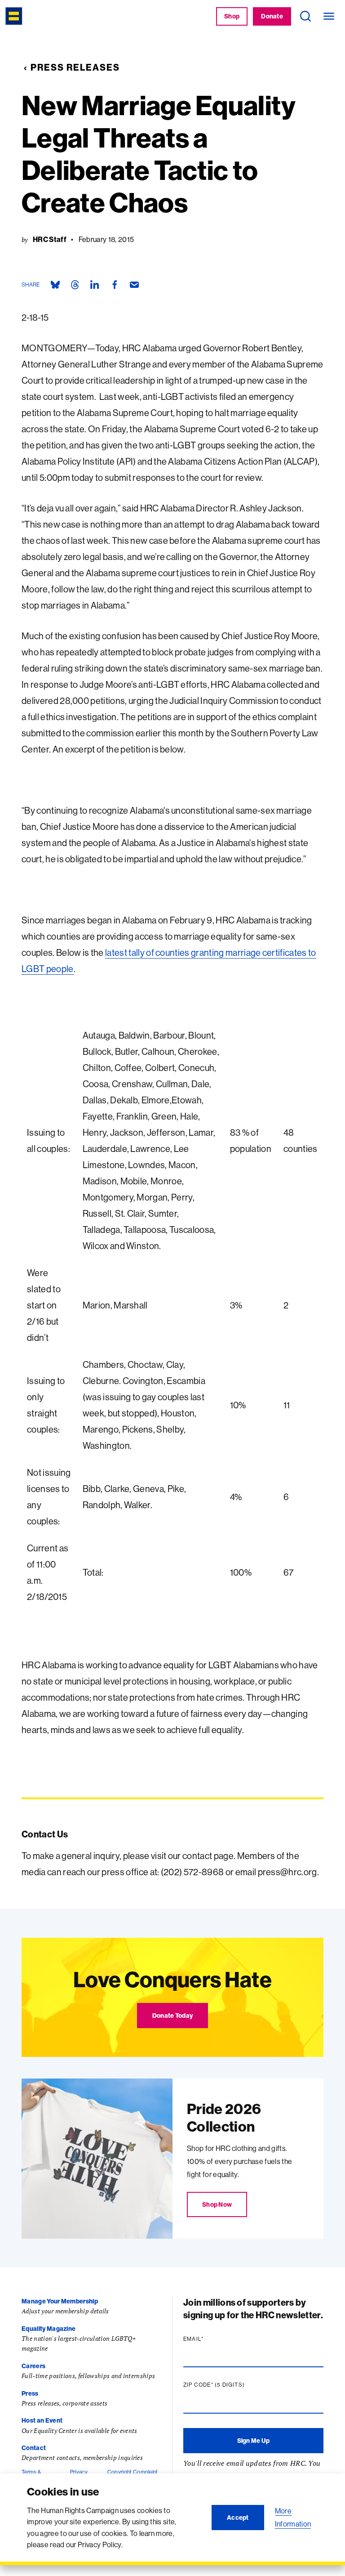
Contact (34, 2448)
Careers (33, 2366)
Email (211, 2339)
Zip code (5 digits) (231, 2385)
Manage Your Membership (60, 2301)
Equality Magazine (49, 2329)
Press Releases (75, 67)
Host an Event (42, 2420)
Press (30, 2393)
